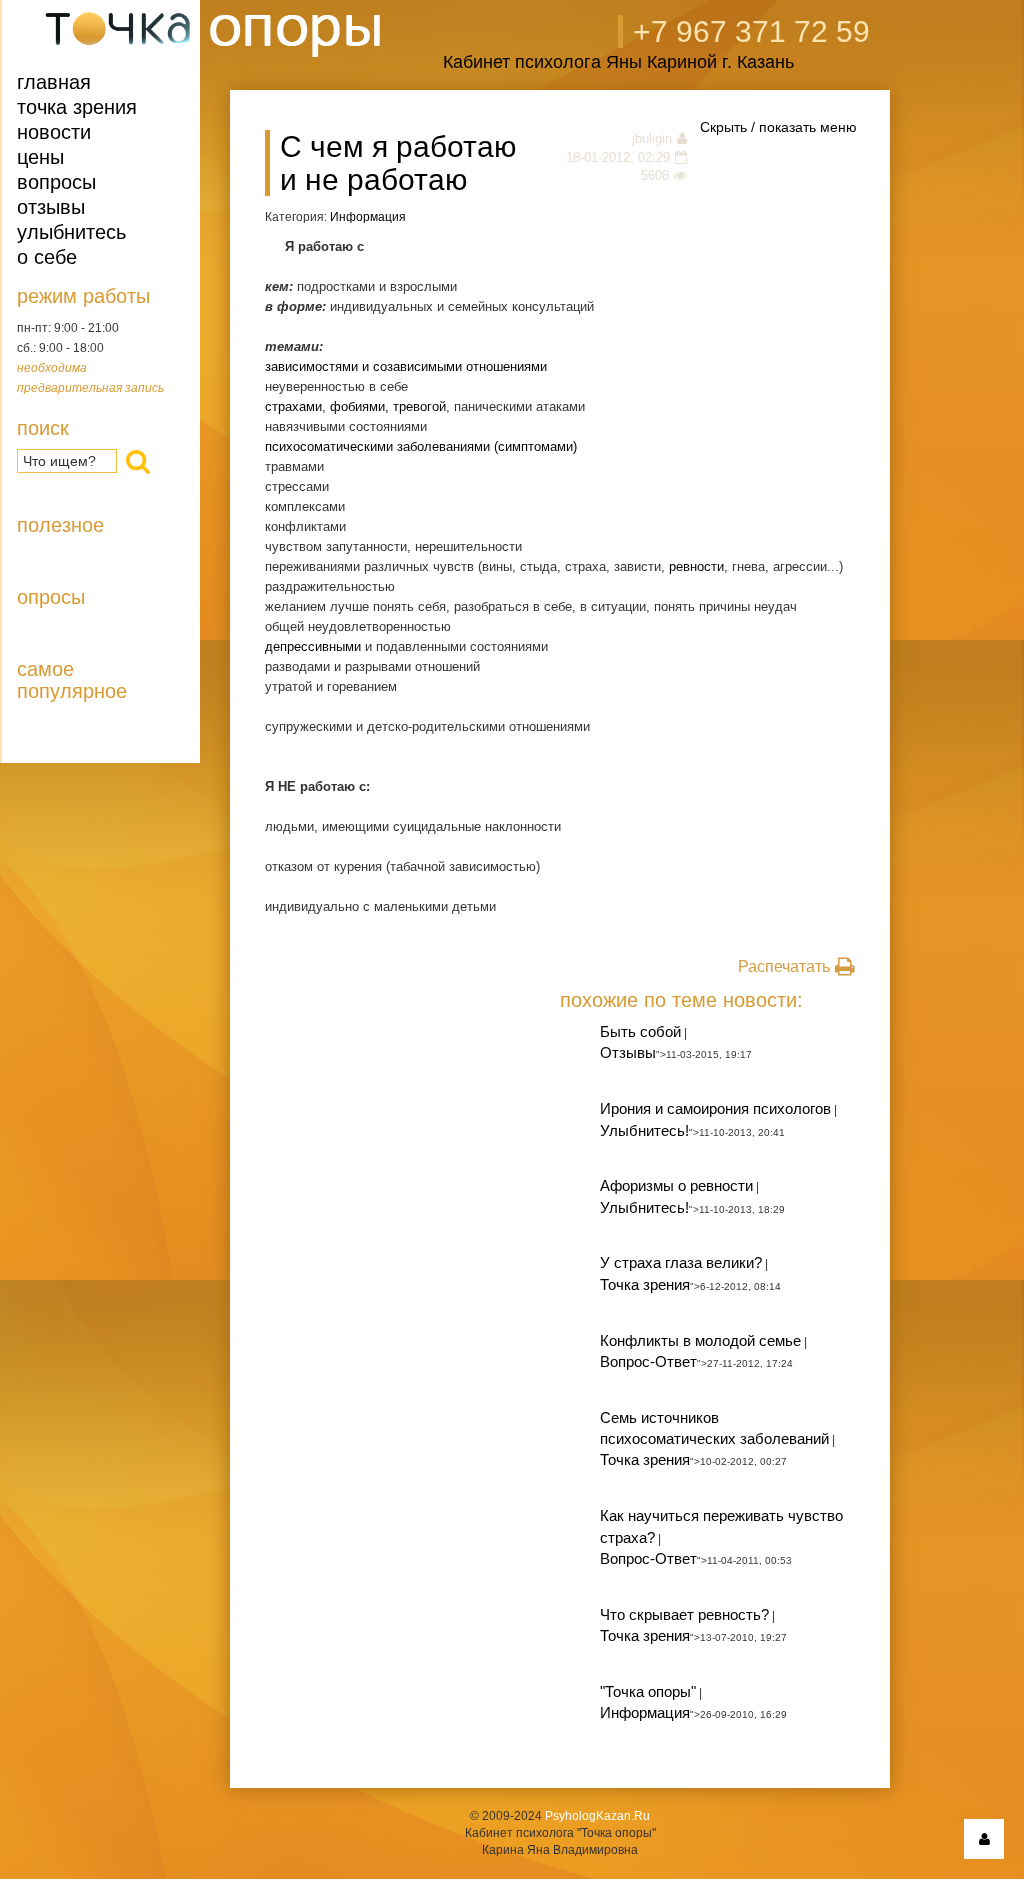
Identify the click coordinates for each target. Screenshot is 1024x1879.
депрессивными (313, 646)
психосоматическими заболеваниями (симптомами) (421, 446)
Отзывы (51, 207)
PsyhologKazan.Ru (597, 1816)
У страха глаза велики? (681, 1262)
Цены (40, 157)
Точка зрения (77, 107)
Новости (54, 132)
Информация (368, 217)
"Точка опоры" (648, 1691)
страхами (293, 406)
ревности (696, 566)
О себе (47, 257)
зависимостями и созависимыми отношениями (406, 366)
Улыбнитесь (71, 232)
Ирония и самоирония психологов (715, 1108)
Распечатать (784, 966)
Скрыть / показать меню (778, 127)
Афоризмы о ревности (676, 1185)
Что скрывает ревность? (684, 1614)
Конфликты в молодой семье (700, 1340)
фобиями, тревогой (388, 406)
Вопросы (56, 182)
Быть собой (640, 1031)
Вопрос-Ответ (648, 1361)
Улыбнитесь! (644, 1130)
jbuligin (652, 138)
